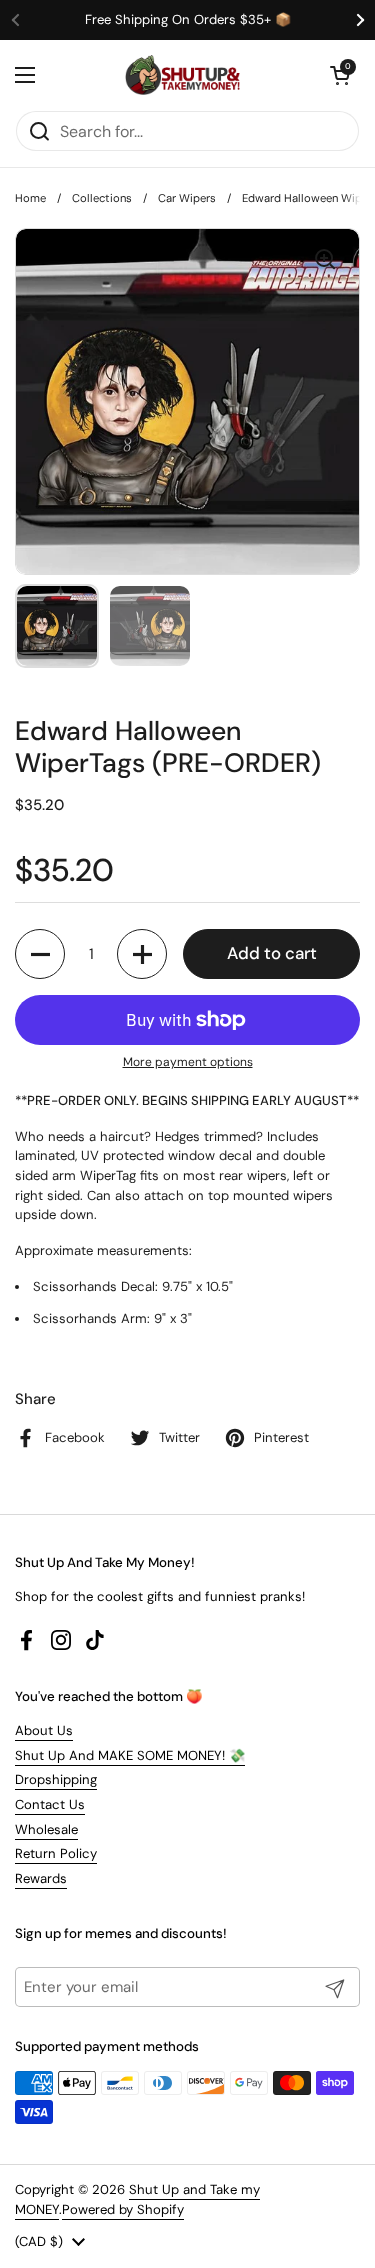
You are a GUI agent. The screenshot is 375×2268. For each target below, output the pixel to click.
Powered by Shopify (123, 2209)
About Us (44, 1730)
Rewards (41, 1878)
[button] (340, 75)
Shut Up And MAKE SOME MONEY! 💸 (130, 1755)
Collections (102, 198)
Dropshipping (56, 1779)
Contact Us (50, 1804)
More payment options (188, 1062)
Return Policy (56, 1853)
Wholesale (46, 1829)
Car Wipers (187, 198)
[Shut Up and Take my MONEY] (183, 75)
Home (30, 198)
